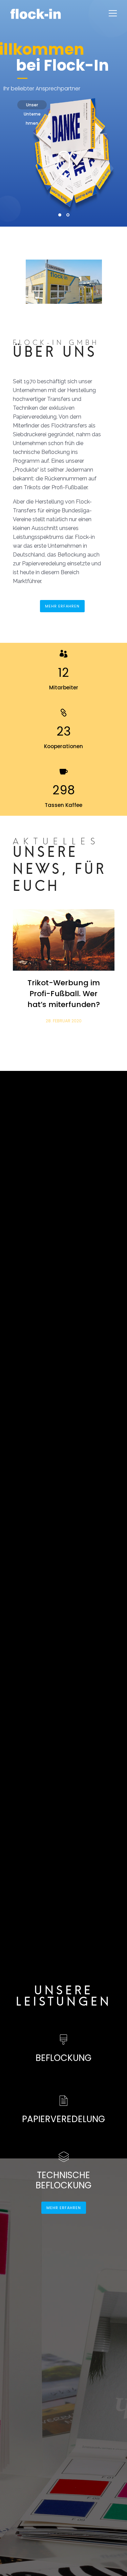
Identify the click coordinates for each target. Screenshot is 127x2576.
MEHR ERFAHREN (62, 606)
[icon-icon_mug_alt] (64, 772)
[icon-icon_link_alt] (63, 713)
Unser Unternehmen (32, 106)
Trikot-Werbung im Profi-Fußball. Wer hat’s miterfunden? (64, 994)
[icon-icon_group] (63, 654)
